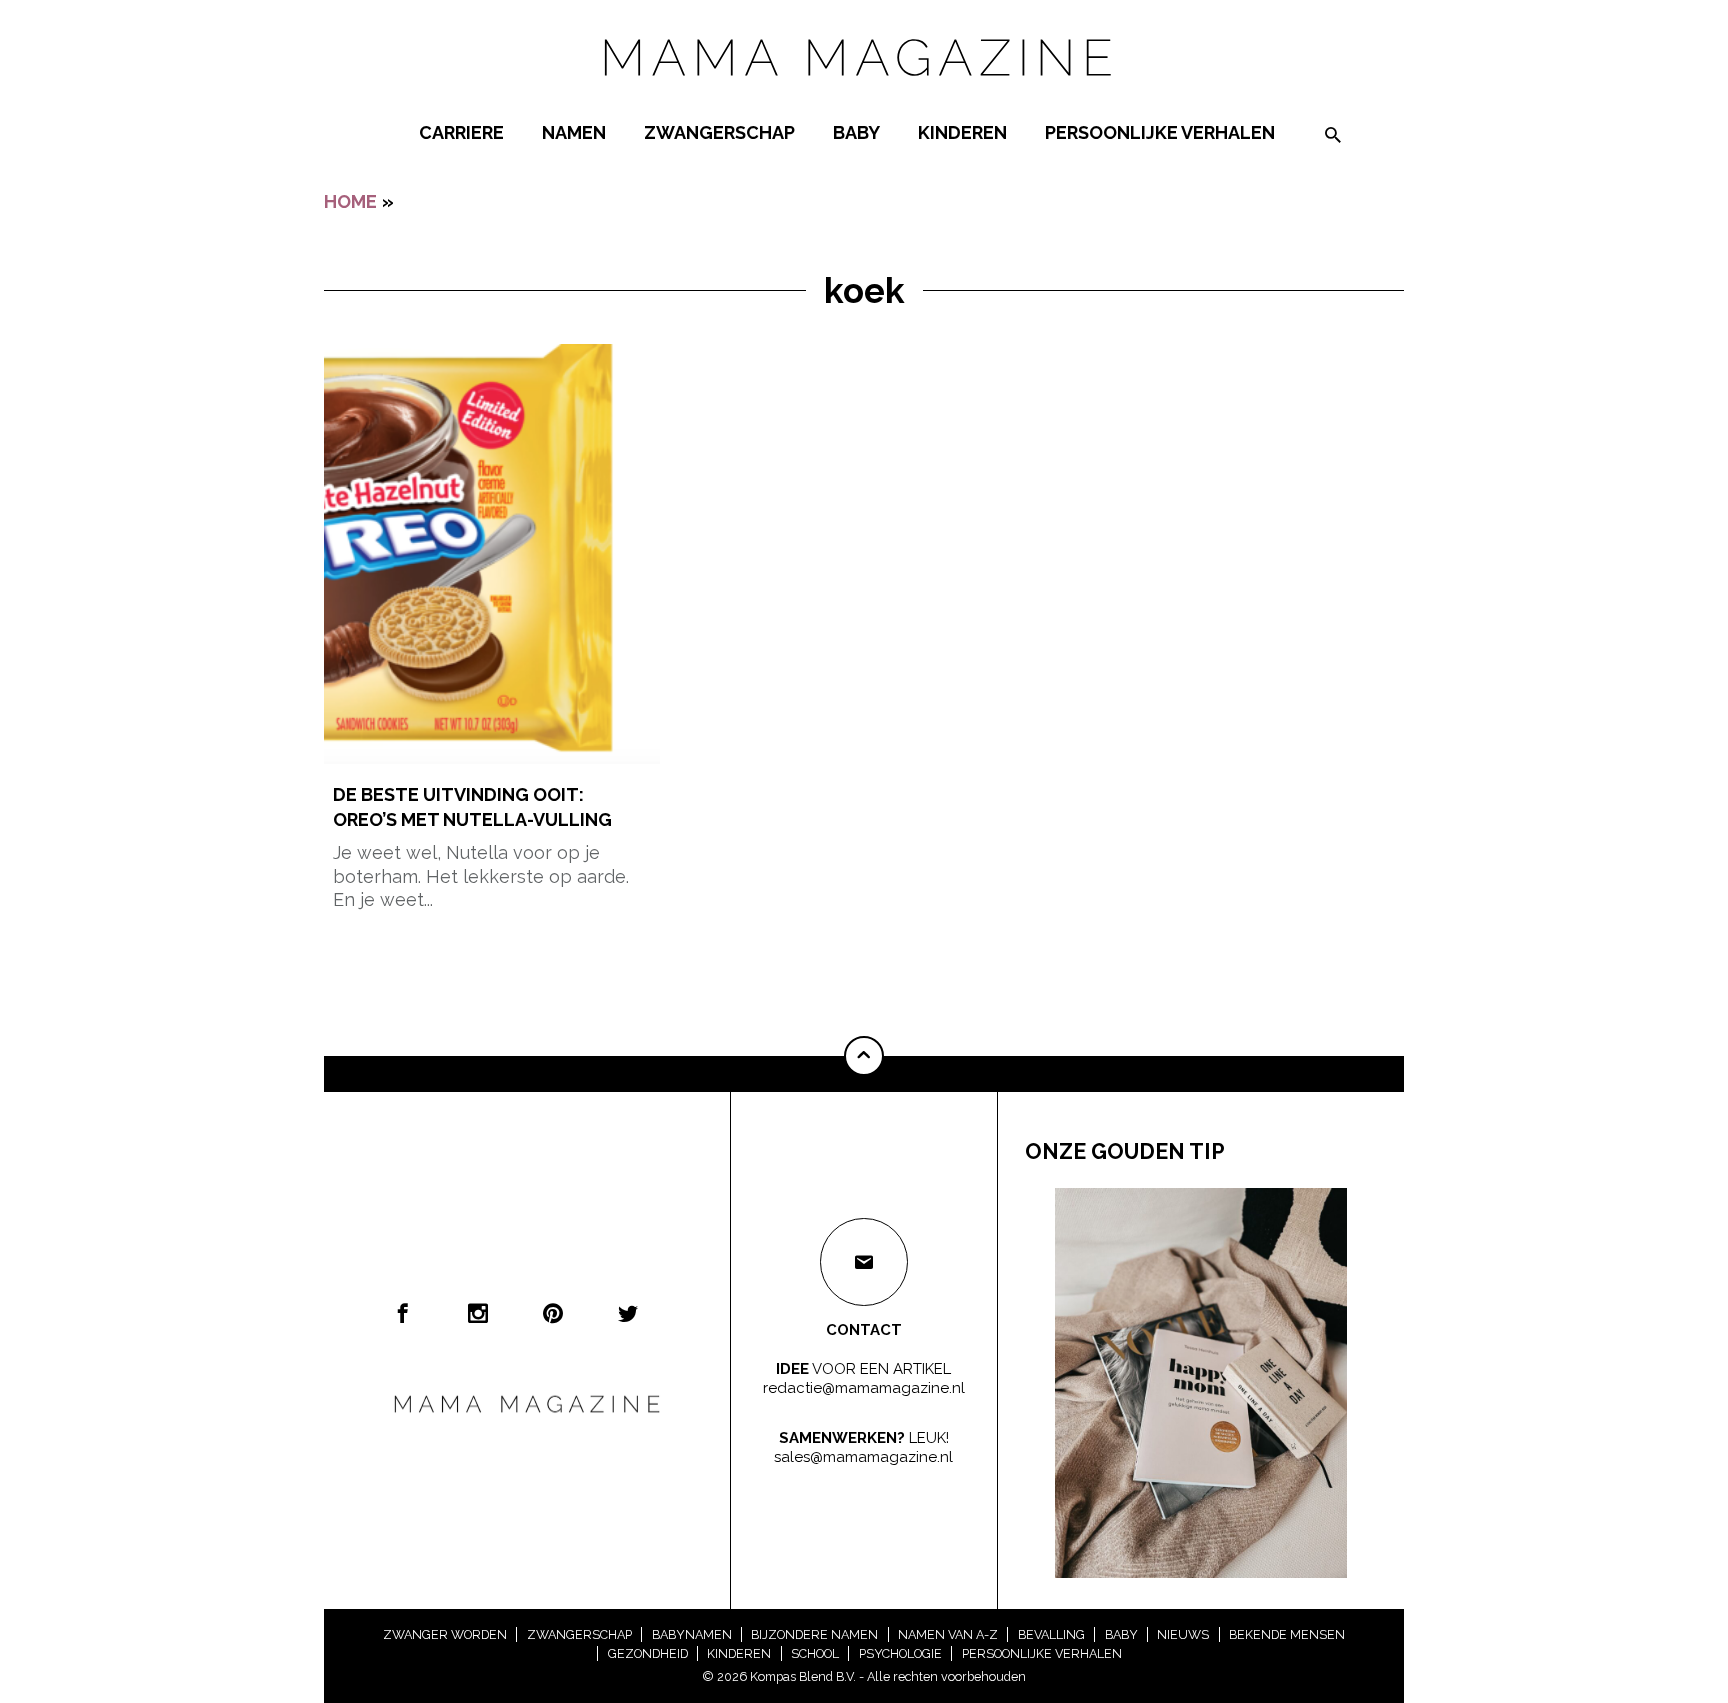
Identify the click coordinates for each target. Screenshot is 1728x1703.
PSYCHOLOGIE (900, 1653)
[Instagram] (478, 1313)
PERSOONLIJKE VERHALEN (1160, 132)
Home (350, 201)
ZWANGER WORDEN (445, 1634)
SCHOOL (815, 1653)
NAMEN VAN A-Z (948, 1634)
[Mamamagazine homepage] (864, 94)
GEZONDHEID (648, 1653)
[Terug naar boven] (864, 1056)
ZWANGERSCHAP (719, 132)
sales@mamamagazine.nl (863, 1457)
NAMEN (574, 132)
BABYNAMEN (692, 1634)
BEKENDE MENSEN (1287, 1634)
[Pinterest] (553, 1313)
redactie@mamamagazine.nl (864, 1388)
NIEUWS (1183, 1634)
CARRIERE (461, 132)
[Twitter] (628, 1313)
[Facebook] (403, 1313)
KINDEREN (962, 132)
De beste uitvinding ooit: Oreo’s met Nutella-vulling (472, 807)
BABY (856, 132)
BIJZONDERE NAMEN (814, 1634)
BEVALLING (1051, 1634)
